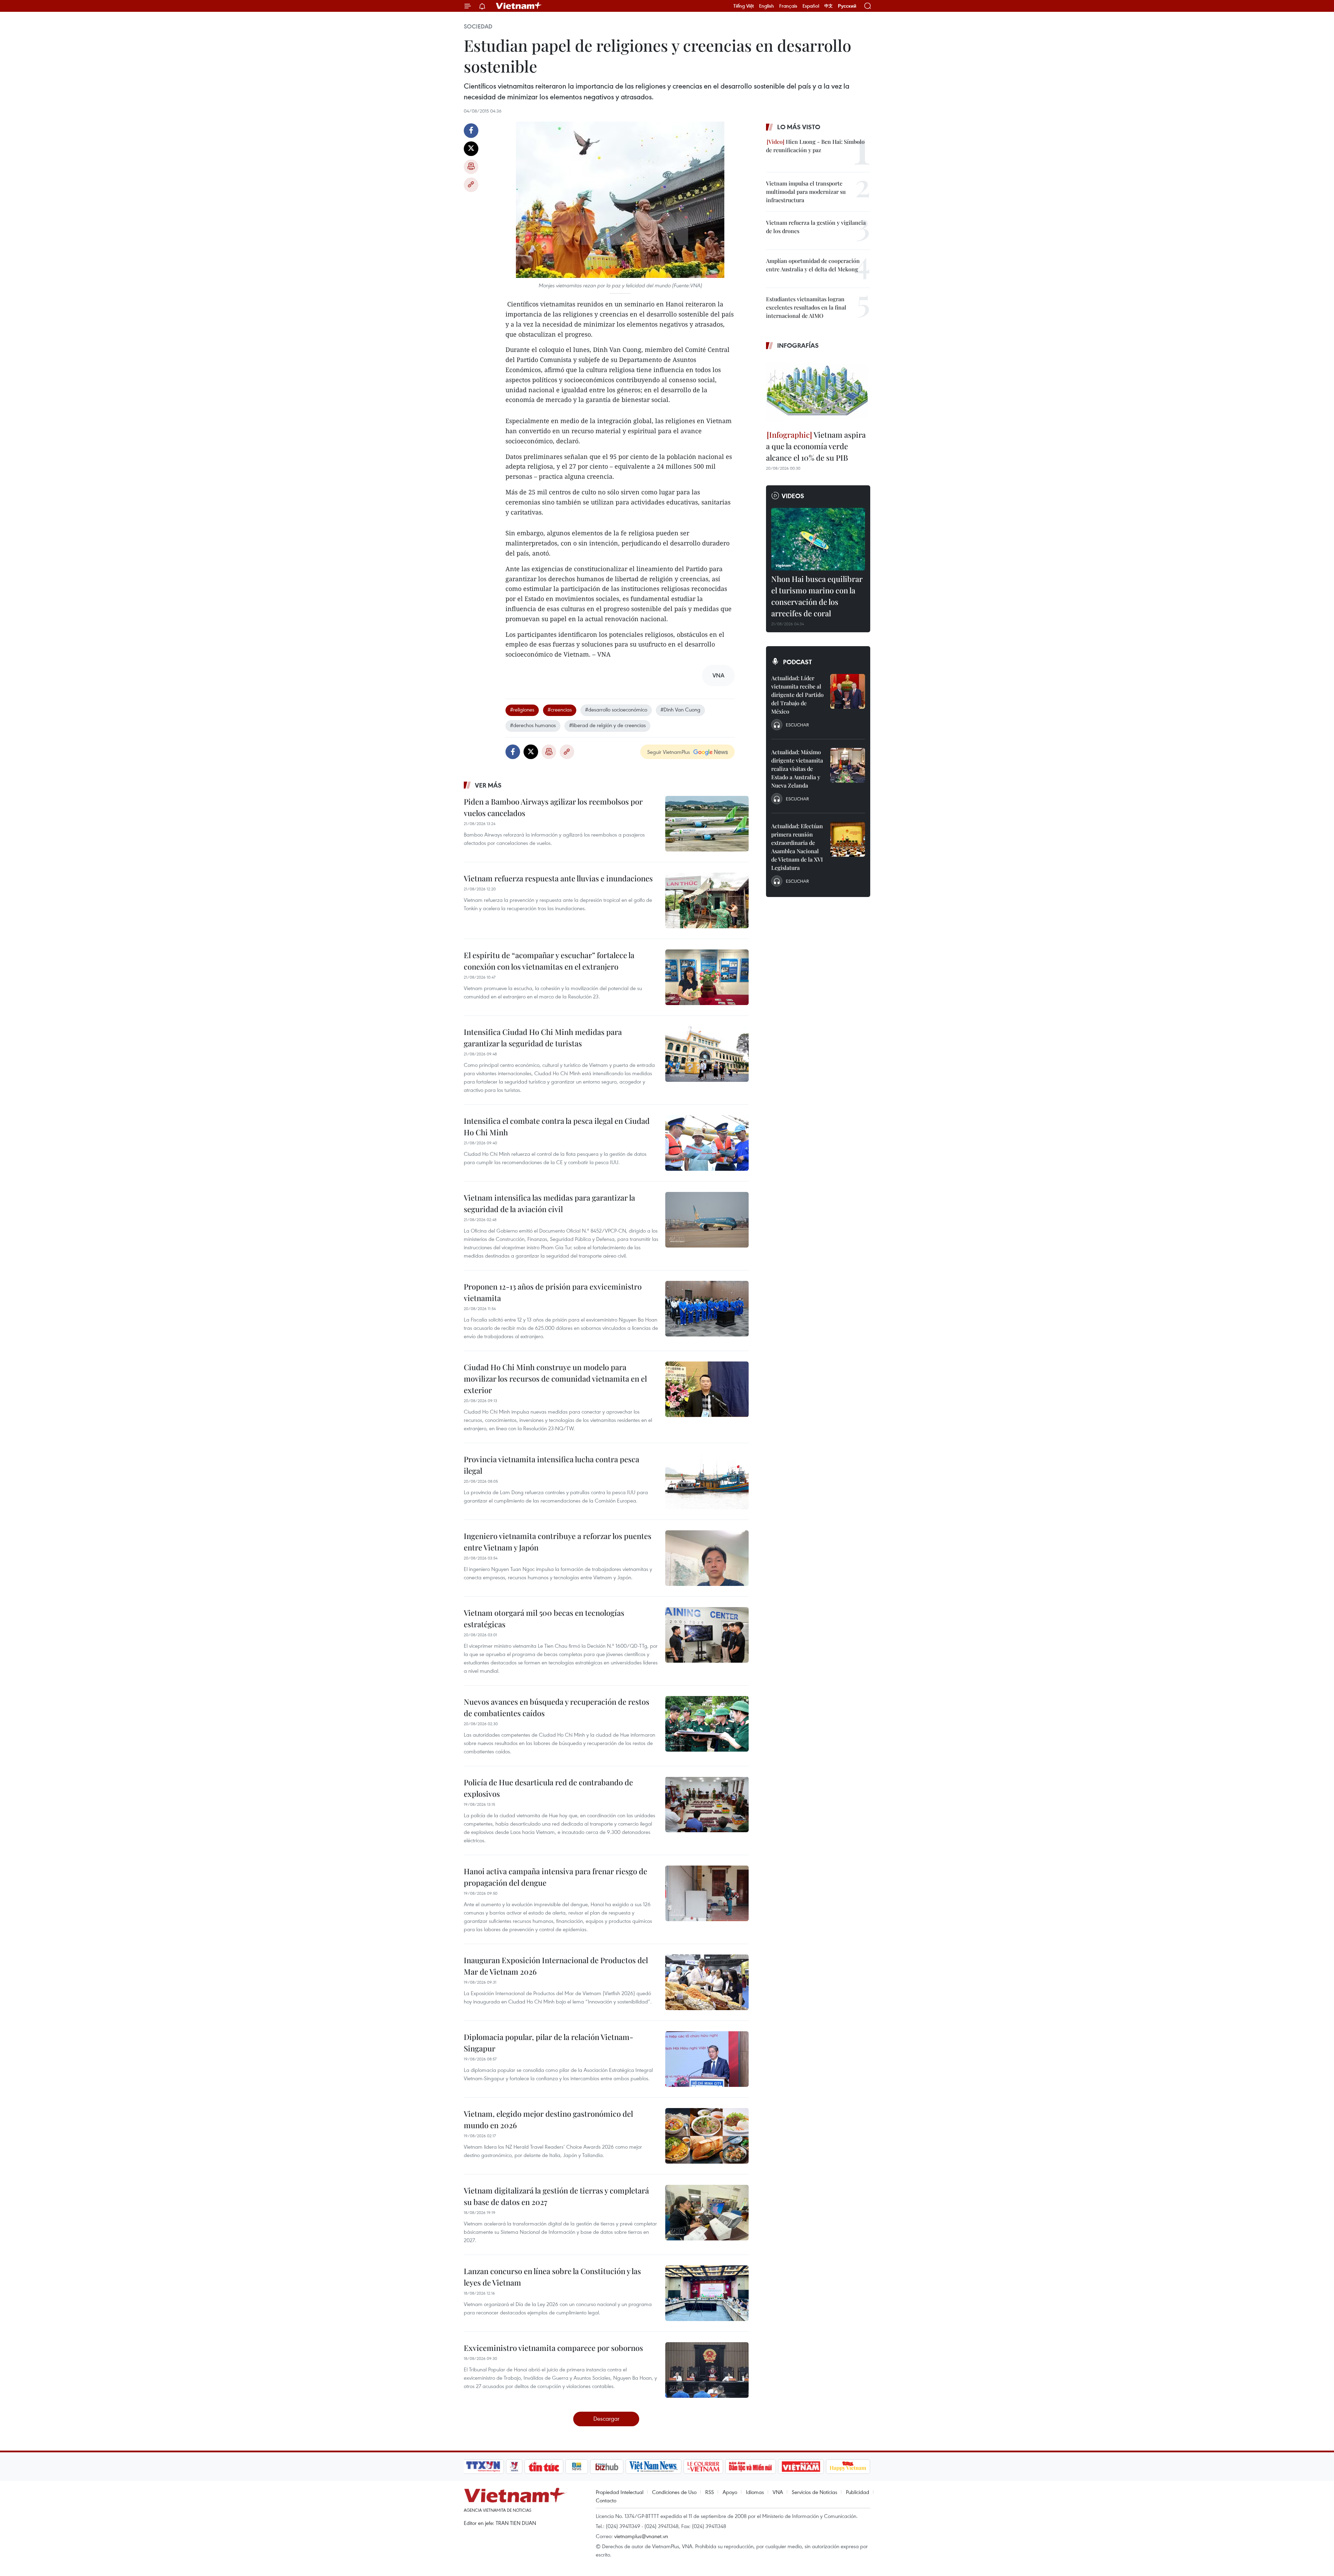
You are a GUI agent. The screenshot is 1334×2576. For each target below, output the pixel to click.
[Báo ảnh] (801, 2467)
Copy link (471, 185)
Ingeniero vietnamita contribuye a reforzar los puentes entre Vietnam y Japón (558, 1542)
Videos (793, 496)
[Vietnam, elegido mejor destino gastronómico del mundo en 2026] (707, 2136)
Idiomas (755, 2492)
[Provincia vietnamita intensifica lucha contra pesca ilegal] (707, 1481)
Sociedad (478, 26)
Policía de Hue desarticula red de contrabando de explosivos (548, 1788)
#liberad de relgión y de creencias (607, 725)
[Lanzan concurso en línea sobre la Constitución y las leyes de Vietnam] (707, 2293)
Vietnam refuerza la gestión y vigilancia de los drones (816, 227)
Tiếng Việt (744, 6)
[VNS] (653, 2467)
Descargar (606, 2418)
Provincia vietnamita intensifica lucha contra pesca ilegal (551, 1465)
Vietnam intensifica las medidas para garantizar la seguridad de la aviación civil (549, 1203)
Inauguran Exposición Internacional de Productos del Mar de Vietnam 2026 (556, 1966)
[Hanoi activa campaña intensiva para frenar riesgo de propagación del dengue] (707, 1893)
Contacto (606, 2500)
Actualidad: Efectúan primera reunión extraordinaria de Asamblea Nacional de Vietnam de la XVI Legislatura (797, 847)
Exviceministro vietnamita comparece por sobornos (553, 2348)
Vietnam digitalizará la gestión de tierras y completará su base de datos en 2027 (556, 2196)
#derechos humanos (533, 725)
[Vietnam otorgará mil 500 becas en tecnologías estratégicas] (707, 1635)
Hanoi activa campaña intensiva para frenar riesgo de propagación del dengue (555, 1877)
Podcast (797, 662)
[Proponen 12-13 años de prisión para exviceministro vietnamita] (707, 1309)
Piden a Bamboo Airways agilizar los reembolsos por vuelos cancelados (553, 807)
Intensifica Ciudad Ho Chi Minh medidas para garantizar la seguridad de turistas (543, 1038)
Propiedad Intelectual (620, 2492)
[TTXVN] (483, 2467)
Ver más (488, 785)
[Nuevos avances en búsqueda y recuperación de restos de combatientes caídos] (707, 1724)
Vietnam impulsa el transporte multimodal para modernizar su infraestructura (806, 192)
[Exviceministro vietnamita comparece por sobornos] (707, 2370)
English (767, 6)
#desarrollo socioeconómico (616, 709)
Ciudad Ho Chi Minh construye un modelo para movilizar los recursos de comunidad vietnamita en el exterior (555, 1378)
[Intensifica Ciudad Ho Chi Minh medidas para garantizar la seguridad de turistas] (707, 1054)
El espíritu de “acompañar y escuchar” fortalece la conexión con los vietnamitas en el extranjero (549, 961)
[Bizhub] (607, 2467)
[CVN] (703, 2467)
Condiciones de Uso (674, 2492)
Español (811, 6)
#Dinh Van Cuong (680, 709)
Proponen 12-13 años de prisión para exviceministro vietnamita (553, 1292)
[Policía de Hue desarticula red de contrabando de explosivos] (707, 1804)
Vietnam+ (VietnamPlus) (519, 6)
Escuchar (797, 725)
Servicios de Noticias (814, 2492)
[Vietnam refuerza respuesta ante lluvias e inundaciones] (707, 900)
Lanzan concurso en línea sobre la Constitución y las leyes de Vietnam (552, 2277)
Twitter (471, 149)
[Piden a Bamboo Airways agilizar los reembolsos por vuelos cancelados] (707, 824)
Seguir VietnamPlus (669, 752)
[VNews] (514, 2467)
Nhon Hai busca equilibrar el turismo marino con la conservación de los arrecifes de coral (817, 596)
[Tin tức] (544, 2467)
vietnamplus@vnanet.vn (641, 2536)
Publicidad (858, 2492)
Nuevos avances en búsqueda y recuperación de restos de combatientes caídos (557, 1707)
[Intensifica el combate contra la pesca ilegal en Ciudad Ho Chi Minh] (707, 1143)
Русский (847, 6)
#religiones (522, 709)
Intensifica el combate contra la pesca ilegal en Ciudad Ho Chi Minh (557, 1126)
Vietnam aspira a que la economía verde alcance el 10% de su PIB (816, 446)
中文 (829, 6)
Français (788, 6)
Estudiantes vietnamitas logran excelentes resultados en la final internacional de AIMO (806, 307)
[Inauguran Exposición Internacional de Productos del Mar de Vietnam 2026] (707, 1982)
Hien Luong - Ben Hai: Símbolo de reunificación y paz (815, 146)
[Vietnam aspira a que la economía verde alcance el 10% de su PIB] (818, 391)
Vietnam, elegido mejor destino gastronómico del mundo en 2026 (548, 2119)
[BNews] (577, 2467)
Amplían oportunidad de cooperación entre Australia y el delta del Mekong (813, 265)
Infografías (798, 345)
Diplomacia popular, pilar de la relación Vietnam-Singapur (549, 2043)
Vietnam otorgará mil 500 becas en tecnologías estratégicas (544, 1618)
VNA (778, 2492)
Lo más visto (799, 127)
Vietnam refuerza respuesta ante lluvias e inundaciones (558, 878)
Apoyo (730, 2492)
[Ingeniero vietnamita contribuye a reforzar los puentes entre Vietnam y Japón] (707, 1558)
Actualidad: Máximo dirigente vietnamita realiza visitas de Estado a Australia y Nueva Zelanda (797, 769)
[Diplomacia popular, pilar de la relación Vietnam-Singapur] (707, 2059)
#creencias (560, 709)
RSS (710, 2492)
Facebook (471, 131)
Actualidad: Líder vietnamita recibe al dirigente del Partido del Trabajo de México (797, 695)
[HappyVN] (848, 2467)
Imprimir (471, 167)
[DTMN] (750, 2467)
